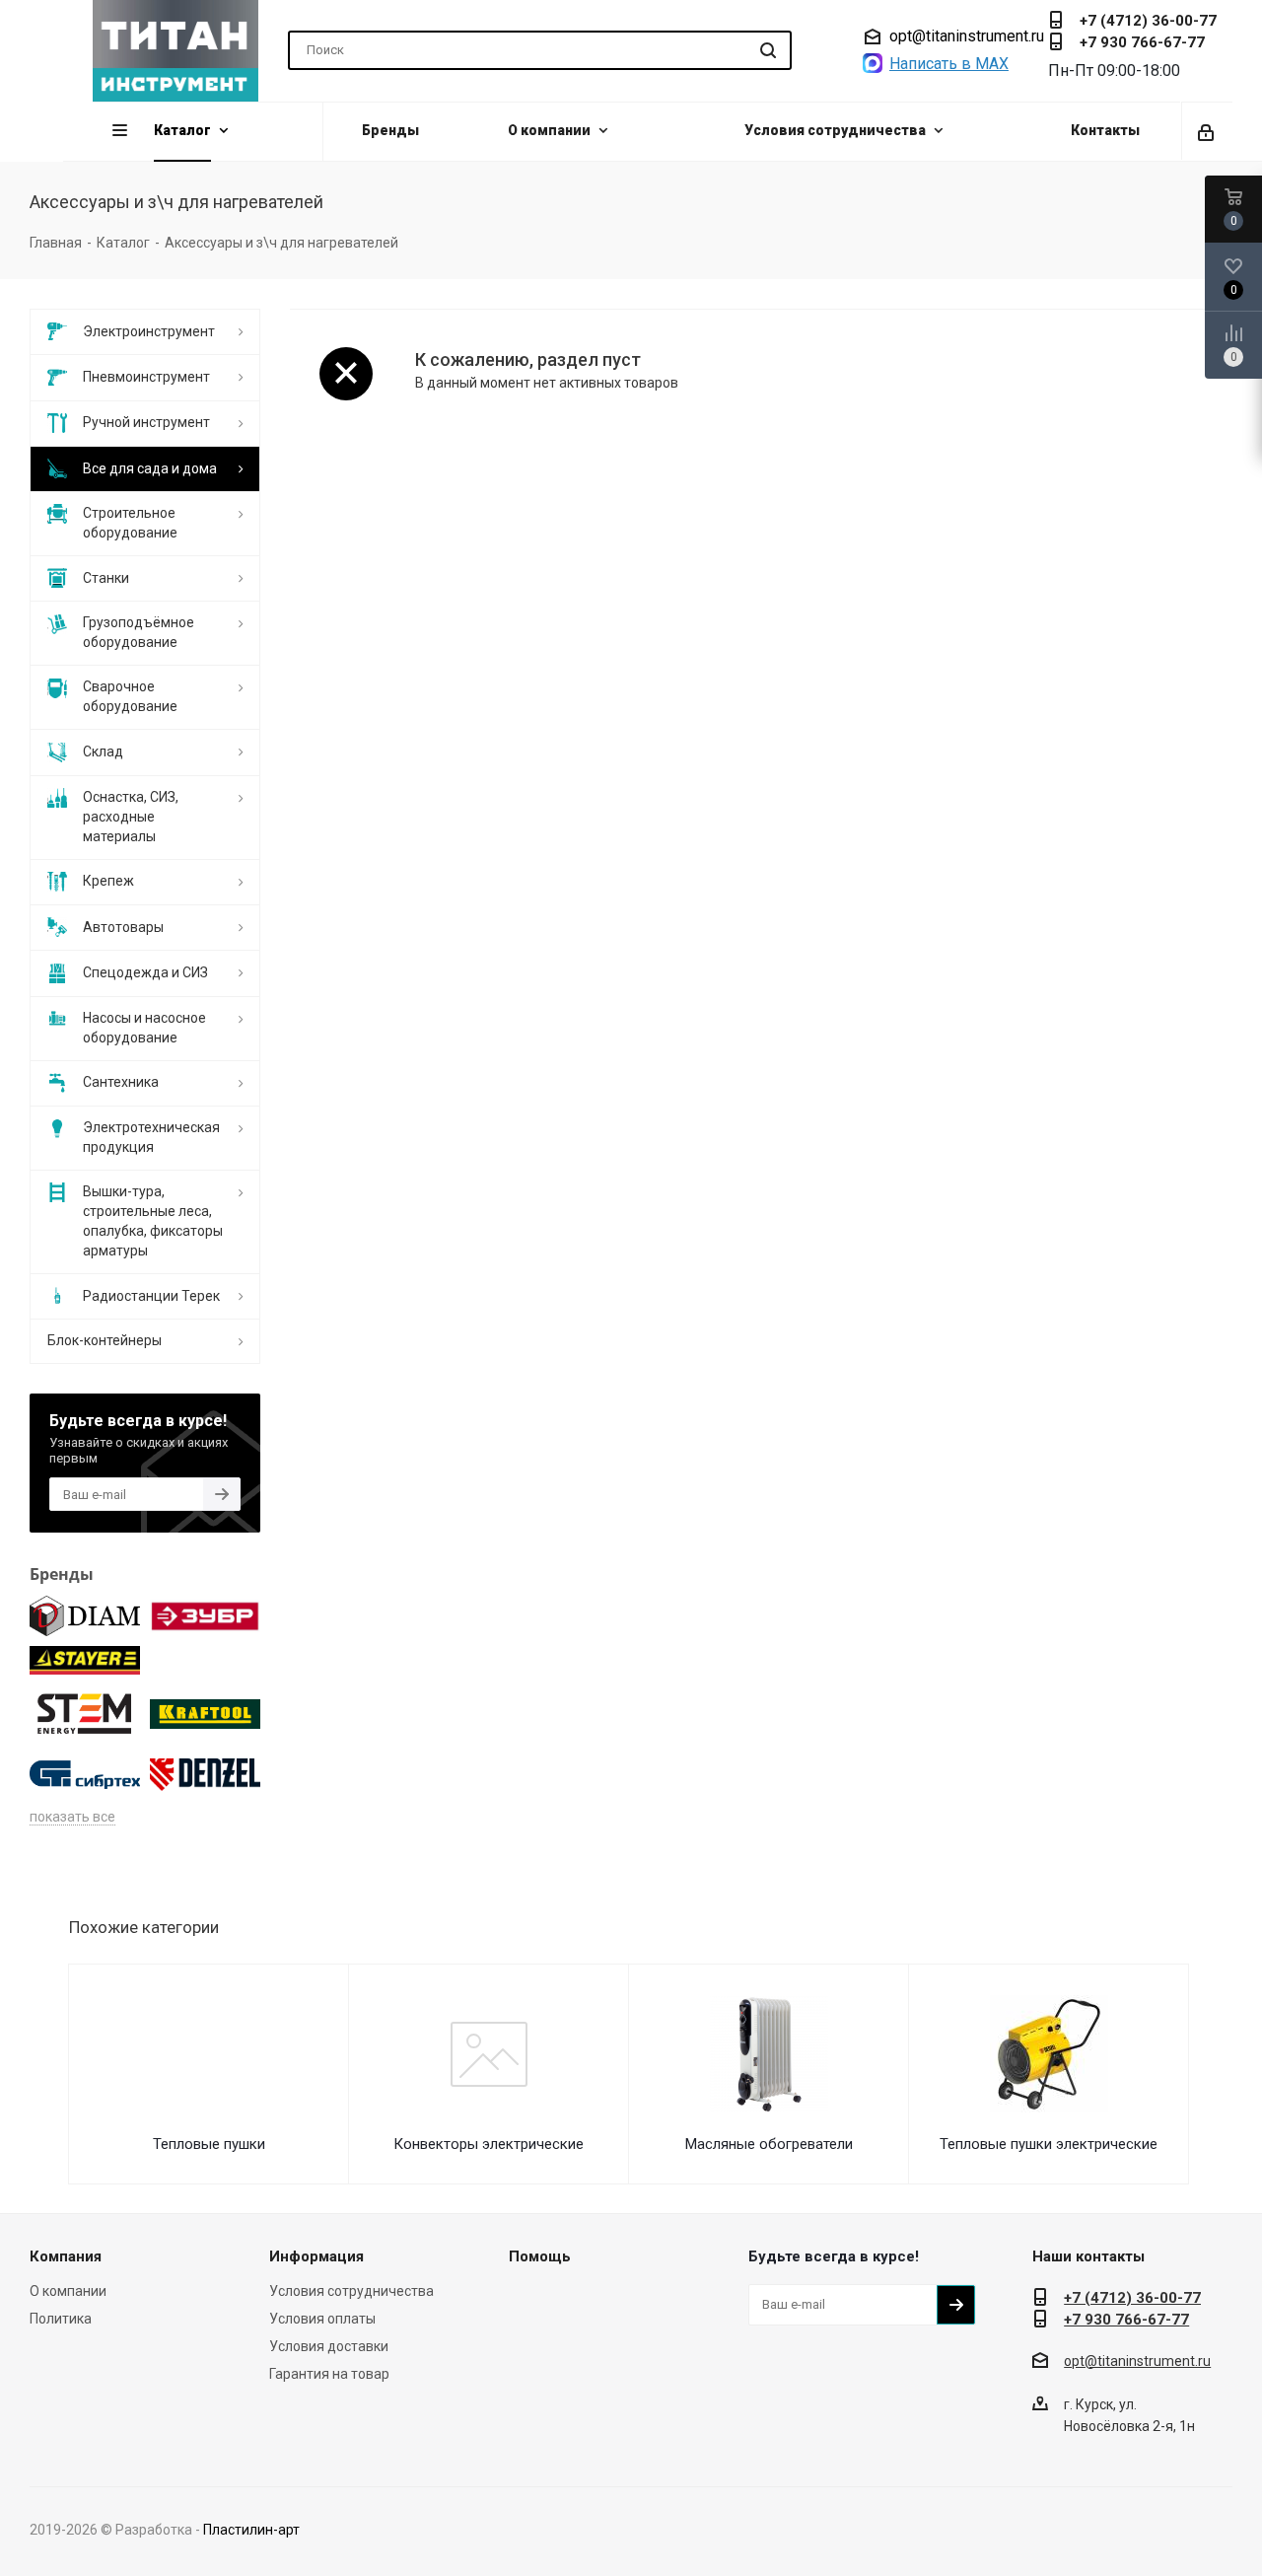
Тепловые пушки (209, 2144)
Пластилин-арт (251, 2530)
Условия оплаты (322, 2319)
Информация (316, 2256)
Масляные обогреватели (769, 2144)
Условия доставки (329, 2346)
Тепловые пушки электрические (1049, 2144)
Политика (61, 2319)
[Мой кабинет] (1207, 131)
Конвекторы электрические (489, 2144)
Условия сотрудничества (351, 2291)
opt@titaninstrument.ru (967, 36)
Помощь (540, 2256)
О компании (68, 2291)
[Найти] (768, 50)
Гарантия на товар (329, 2374)
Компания (66, 2256)
